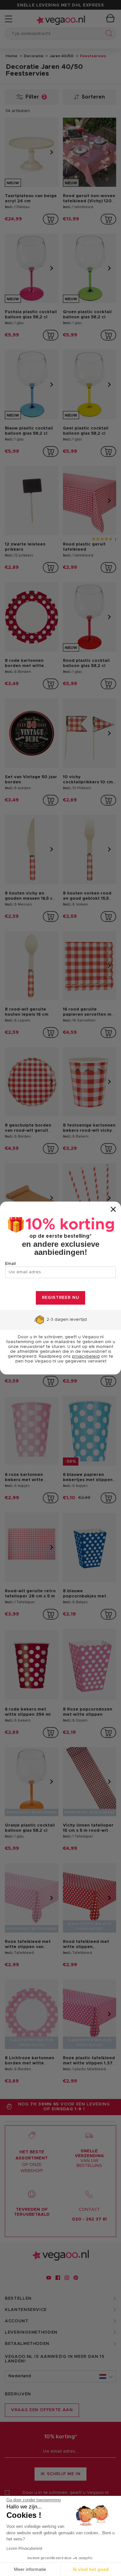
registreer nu (60, 1298)
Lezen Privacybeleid (24, 2549)
